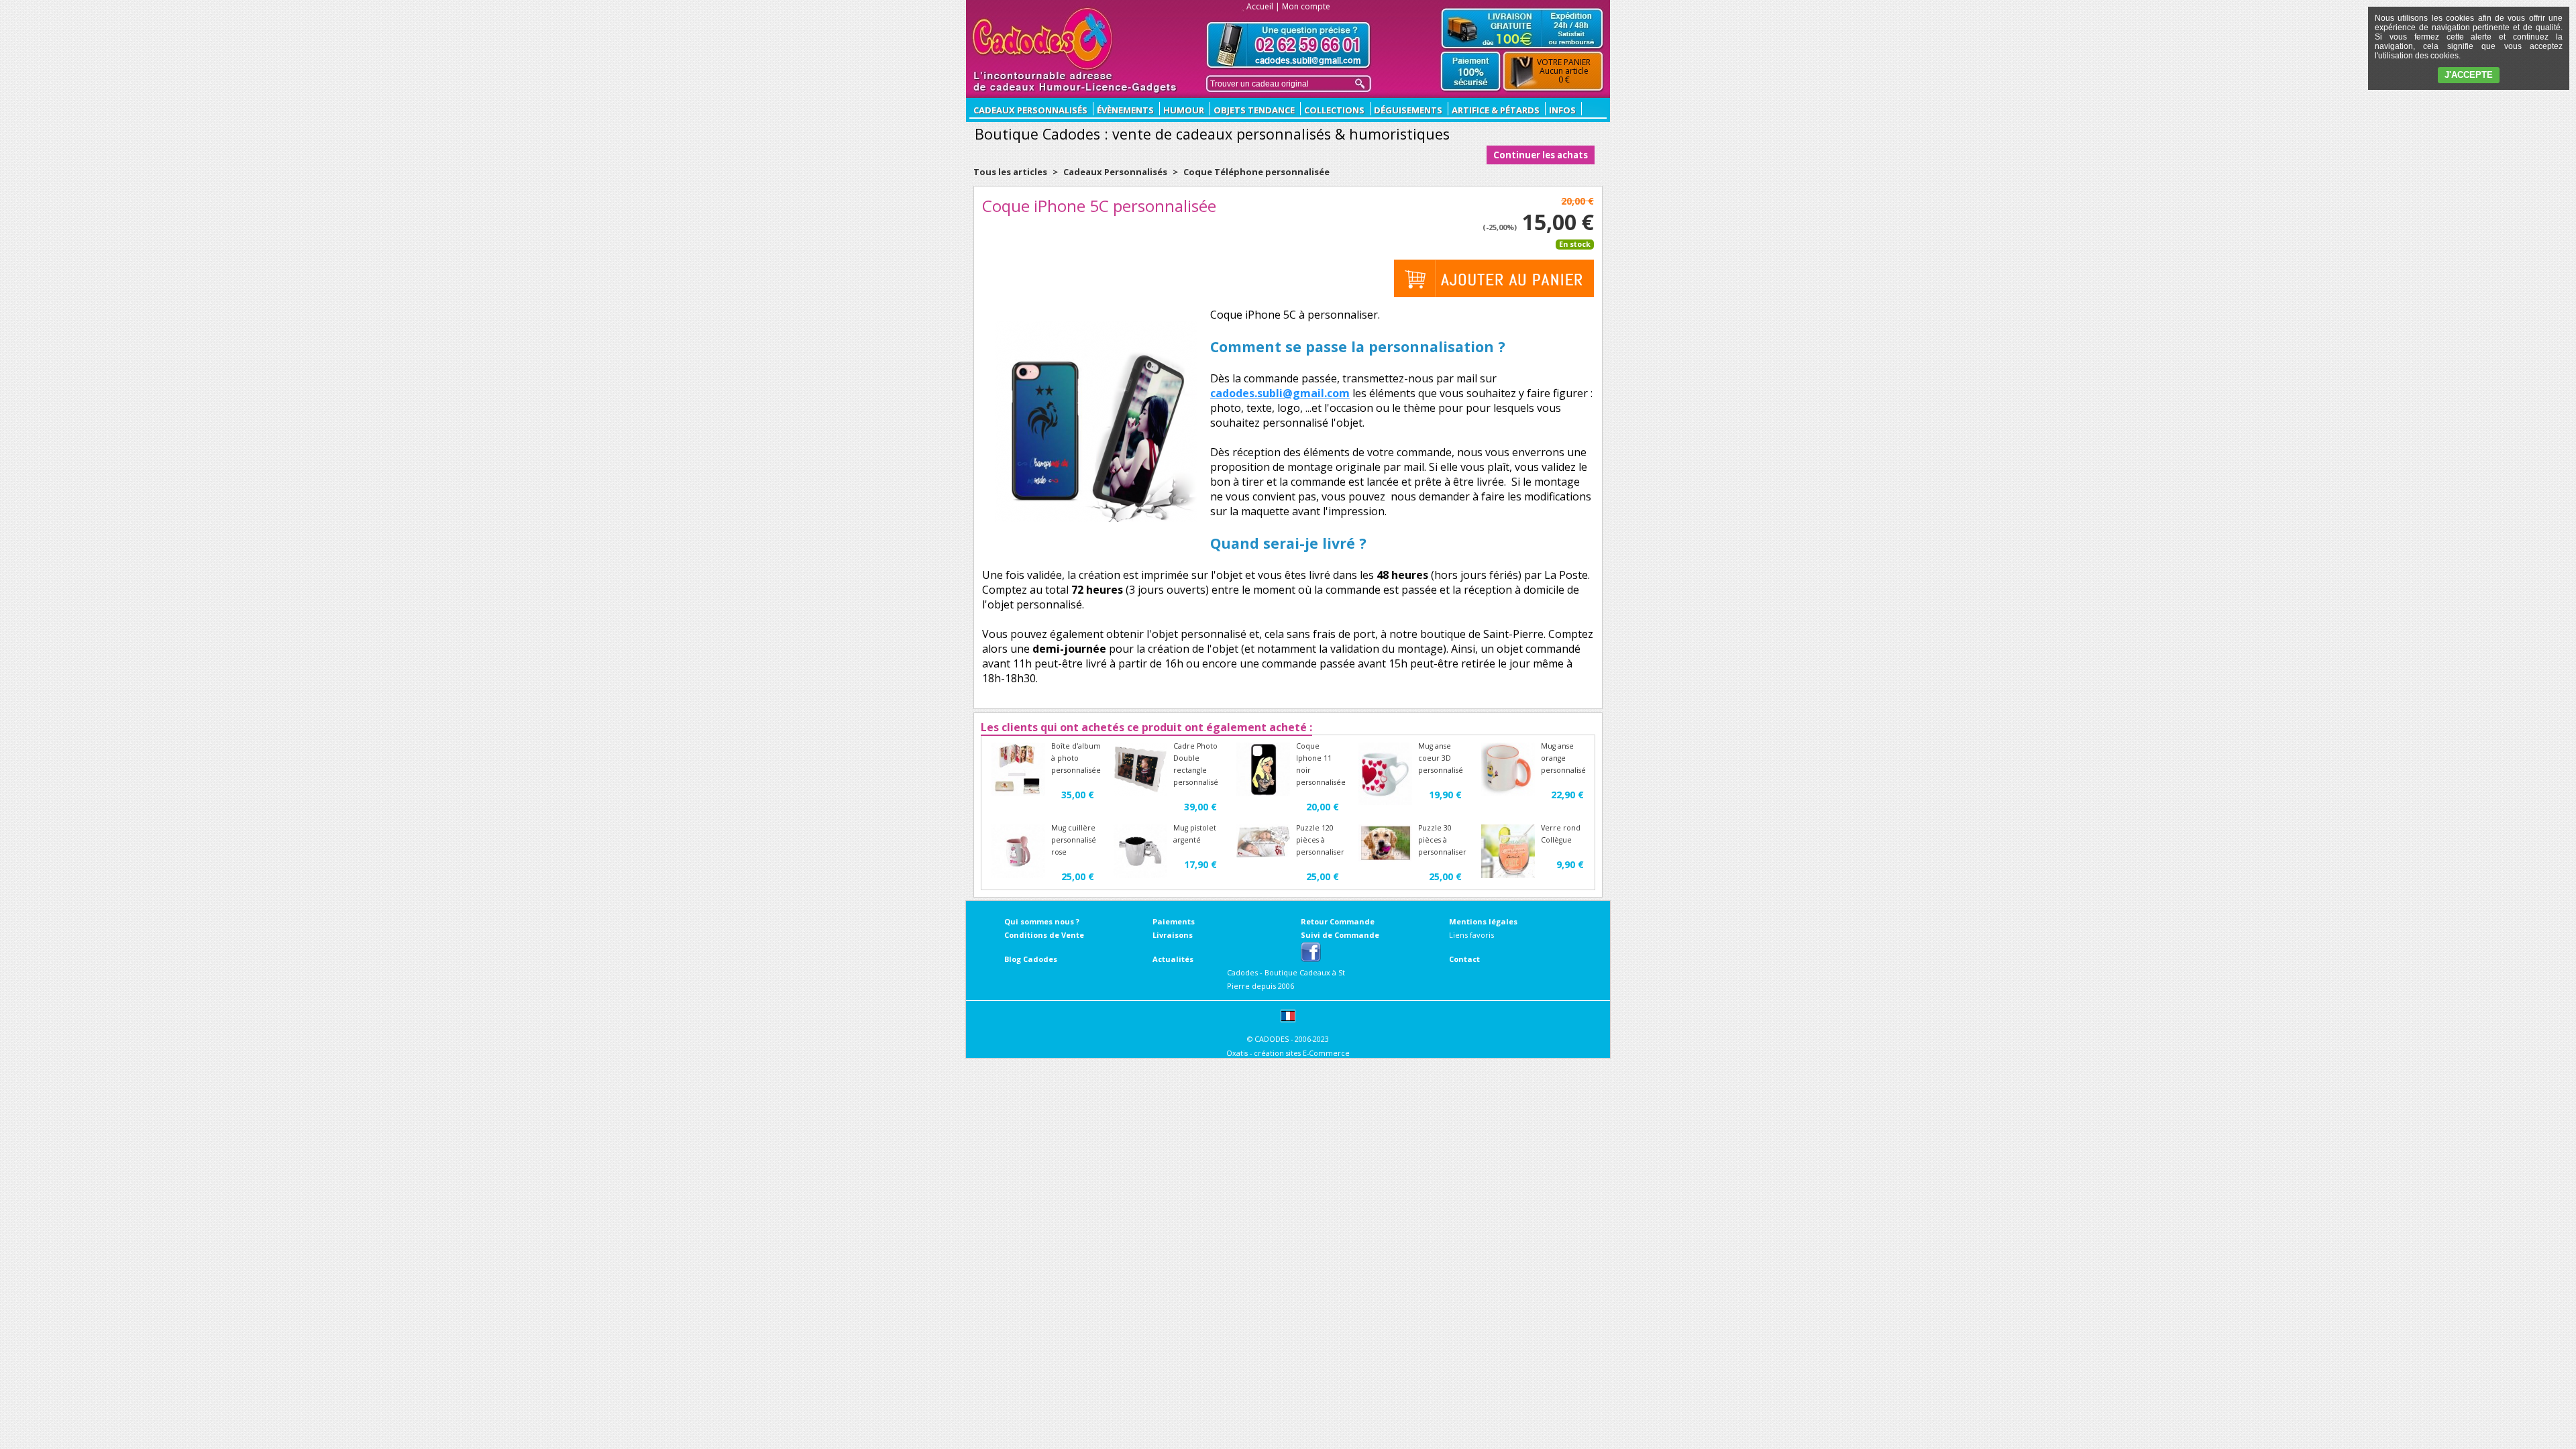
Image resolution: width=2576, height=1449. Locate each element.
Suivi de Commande (1340, 935)
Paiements (1174, 921)
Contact (1464, 959)
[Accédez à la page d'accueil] (1043, 39)
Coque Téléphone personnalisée (1256, 172)
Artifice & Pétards (1496, 110)
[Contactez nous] (1289, 45)
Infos (1562, 110)
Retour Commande (1338, 921)
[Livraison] (1522, 28)
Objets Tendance (1254, 110)
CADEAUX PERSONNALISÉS (1030, 110)
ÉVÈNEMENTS (1125, 110)
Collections (1334, 110)
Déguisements (1408, 110)
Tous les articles (1010, 172)
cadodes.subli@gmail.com (1280, 393)
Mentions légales (1483, 921)
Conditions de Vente (1044, 935)
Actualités (1173, 959)
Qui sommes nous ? (1042, 921)
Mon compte (1306, 6)
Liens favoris (1471, 935)
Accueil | (1263, 6)
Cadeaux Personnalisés (1115, 172)
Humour (1184, 110)
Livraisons (1173, 935)
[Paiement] (1471, 72)
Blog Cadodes (1031, 959)
